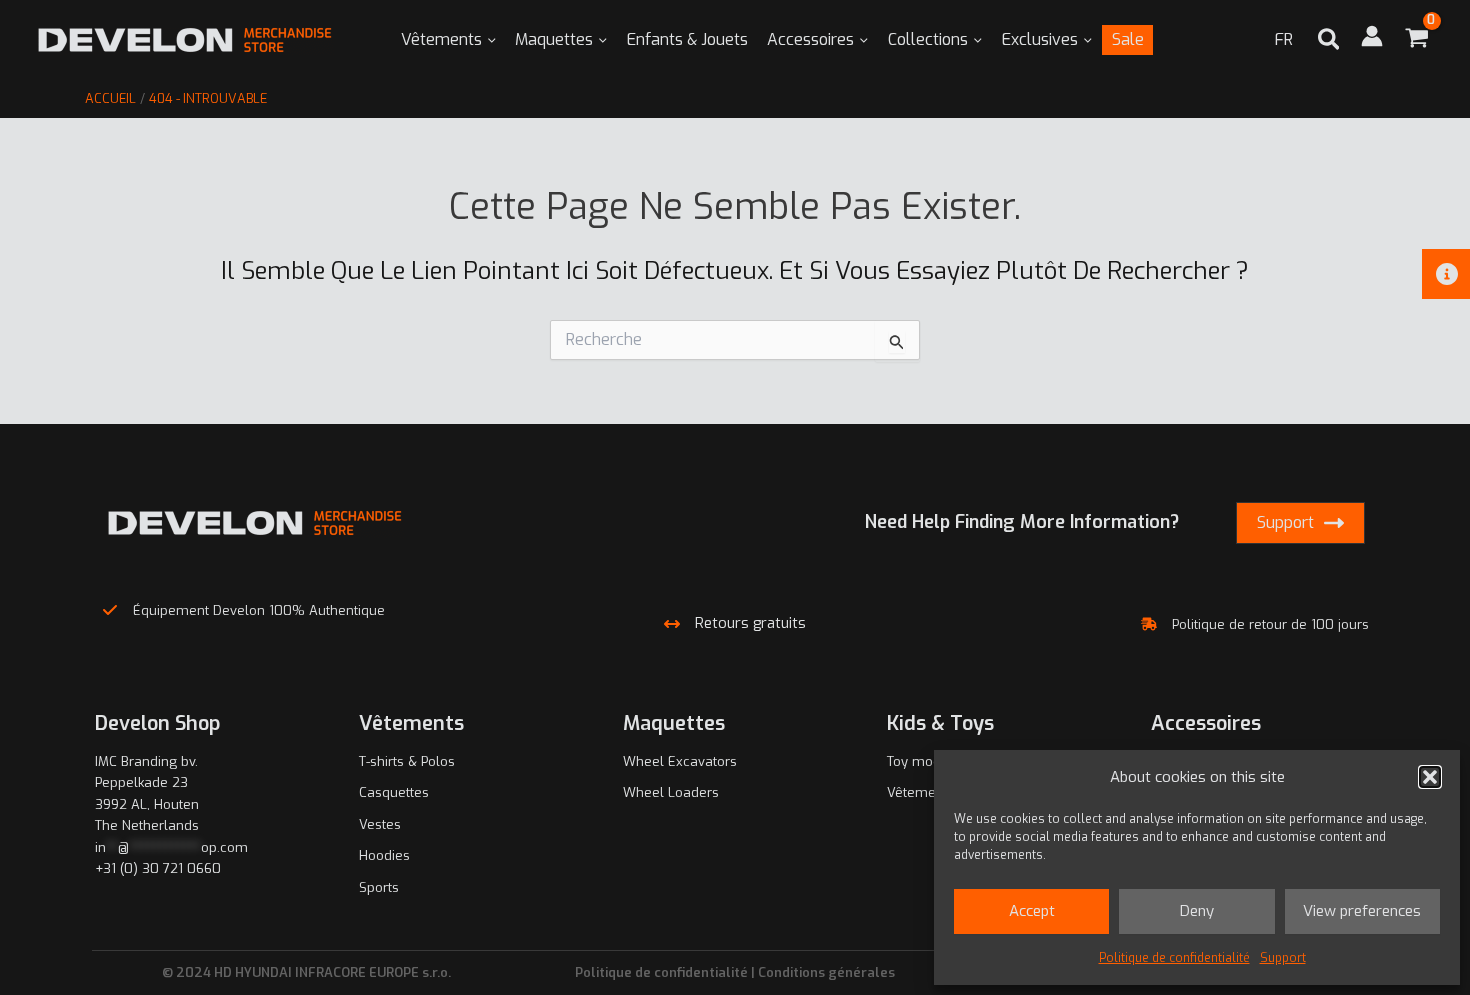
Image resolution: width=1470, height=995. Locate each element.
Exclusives (1040, 39)
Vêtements (441, 39)
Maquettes (554, 39)
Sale (1128, 39)
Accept (1032, 911)
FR (1284, 39)
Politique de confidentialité (1174, 958)
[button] (1430, 777)
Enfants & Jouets (687, 39)
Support (1283, 958)
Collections (928, 39)
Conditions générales (826, 972)
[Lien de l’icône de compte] (1372, 36)
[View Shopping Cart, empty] (1416, 40)
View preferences (1362, 911)
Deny (1197, 911)
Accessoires (810, 39)
